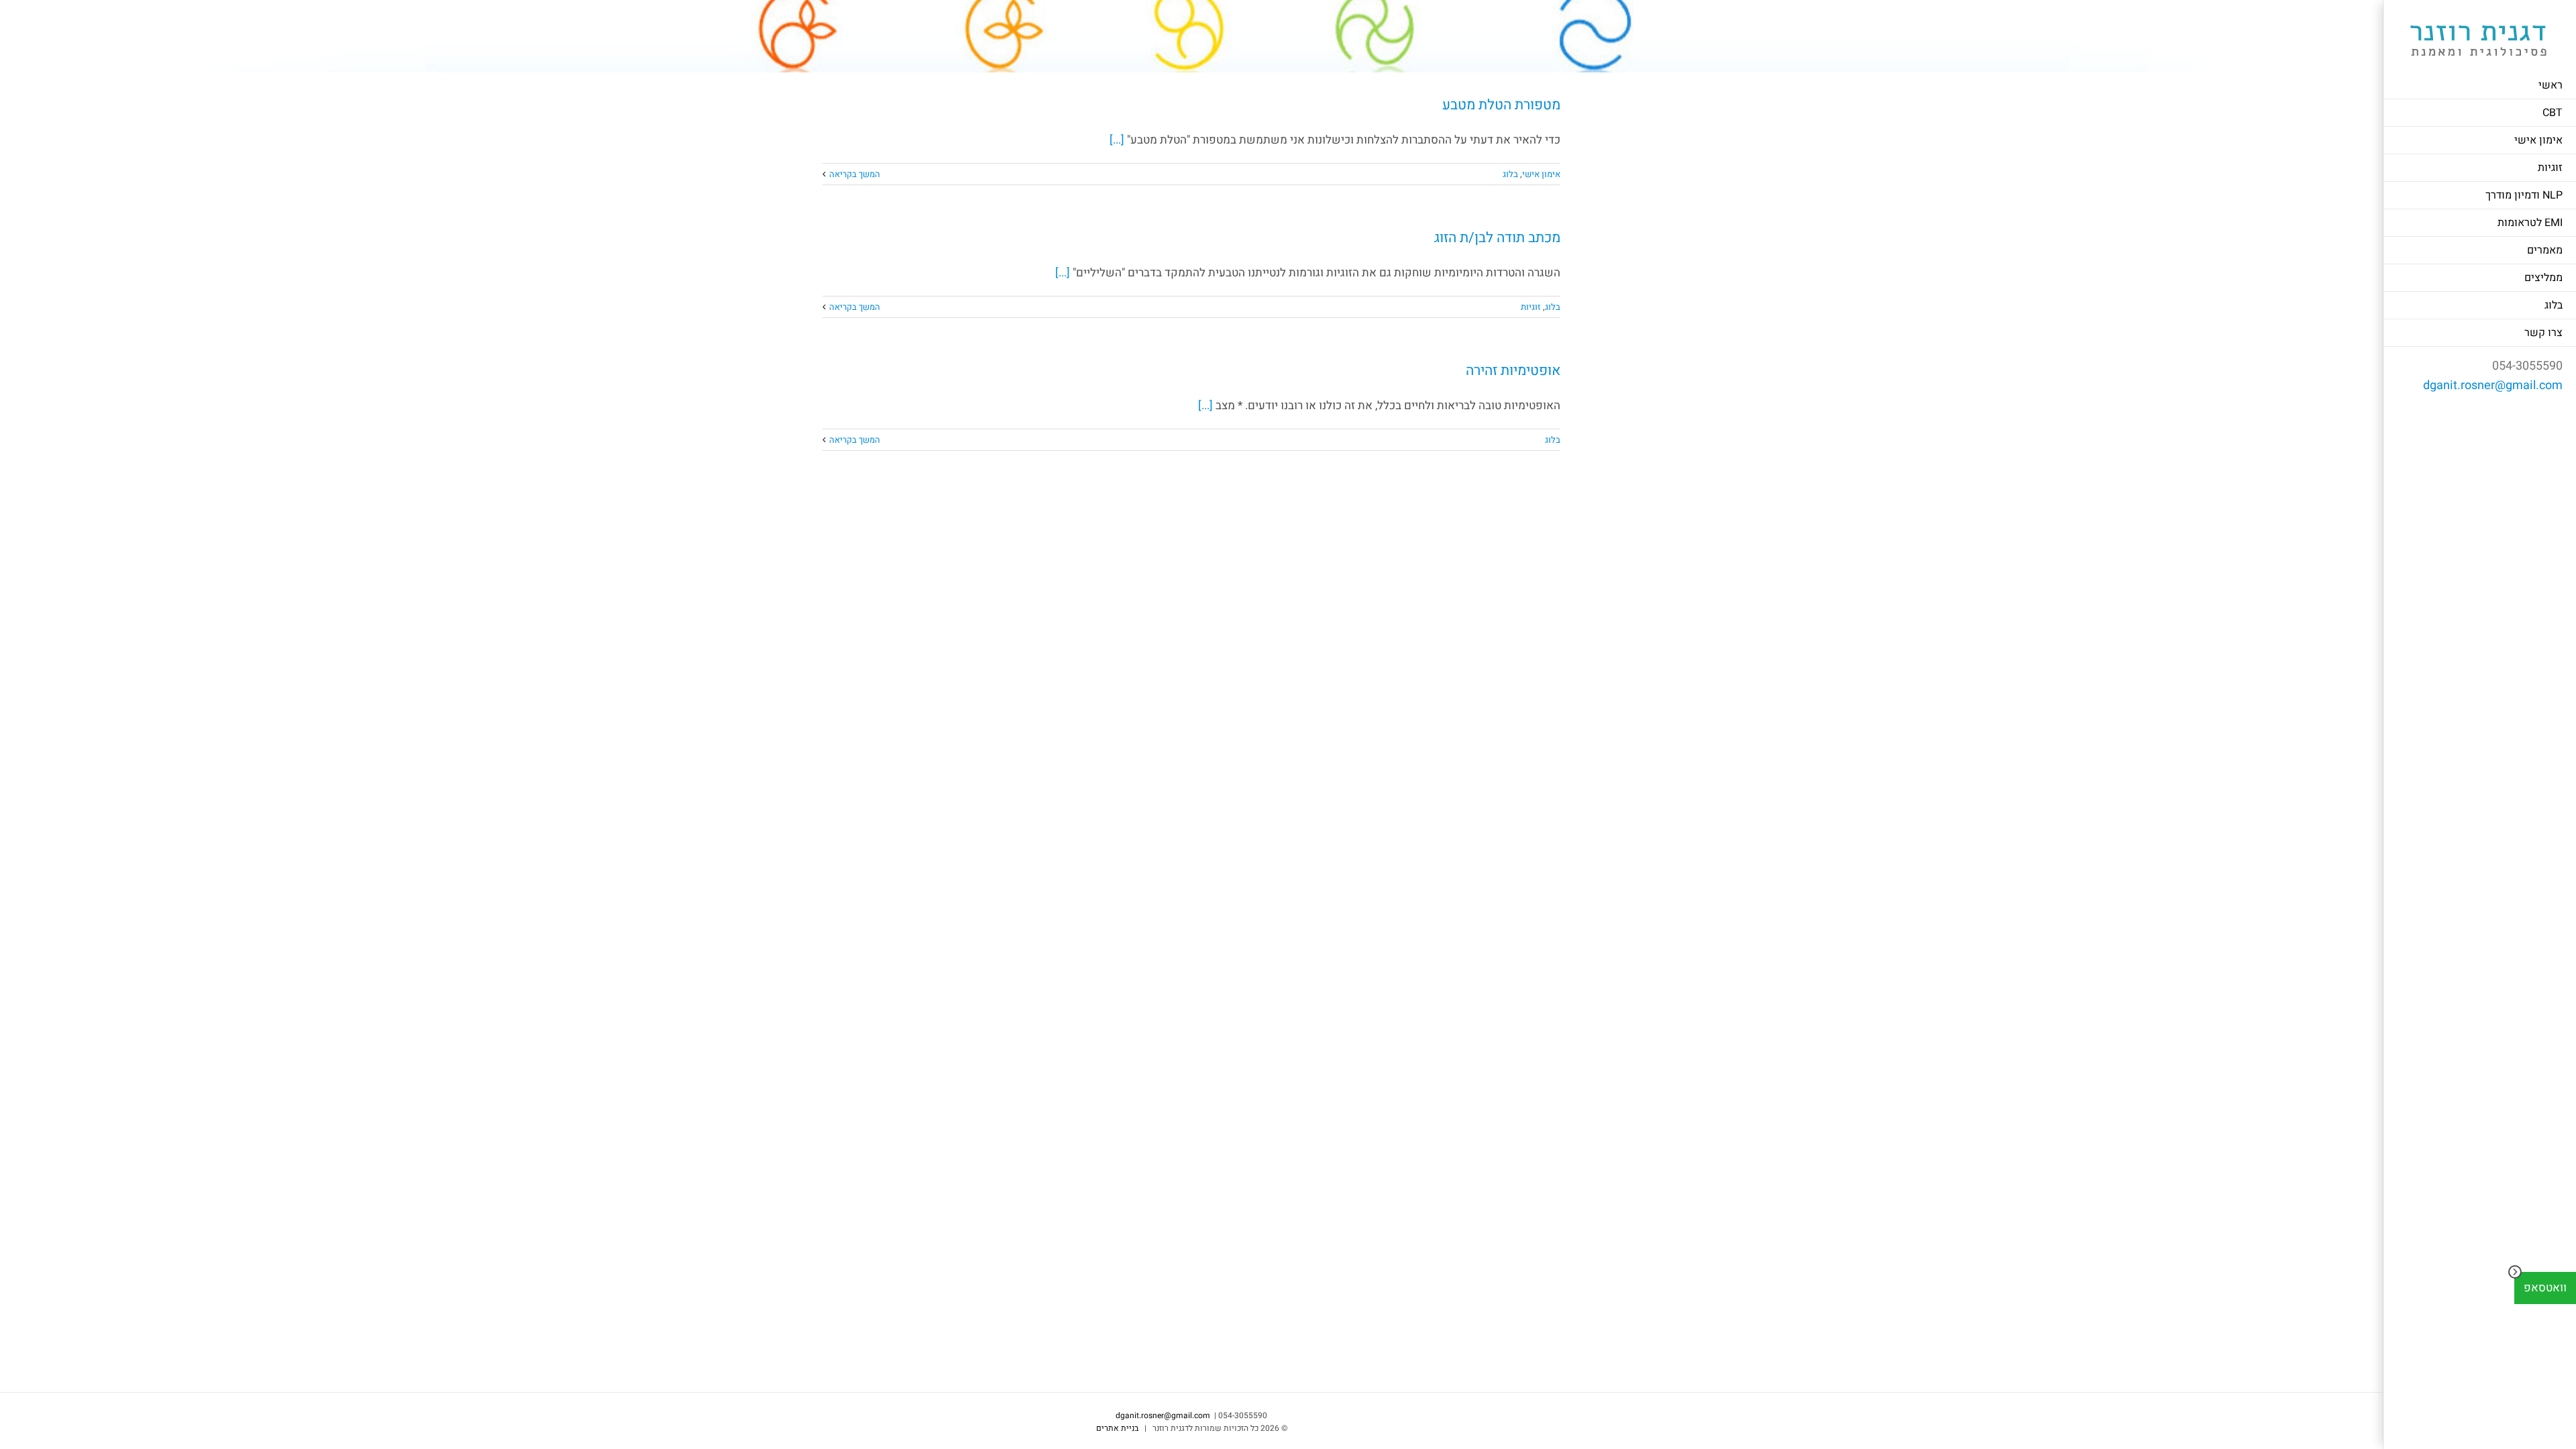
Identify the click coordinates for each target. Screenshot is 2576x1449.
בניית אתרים (1117, 1428)
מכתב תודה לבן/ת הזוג (1497, 238)
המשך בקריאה (855, 174)
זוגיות (1531, 307)
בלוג (1510, 174)
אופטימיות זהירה (1513, 371)
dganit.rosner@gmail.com (2493, 385)
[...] (1117, 140)
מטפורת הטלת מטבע (1501, 105)
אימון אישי (1541, 174)
